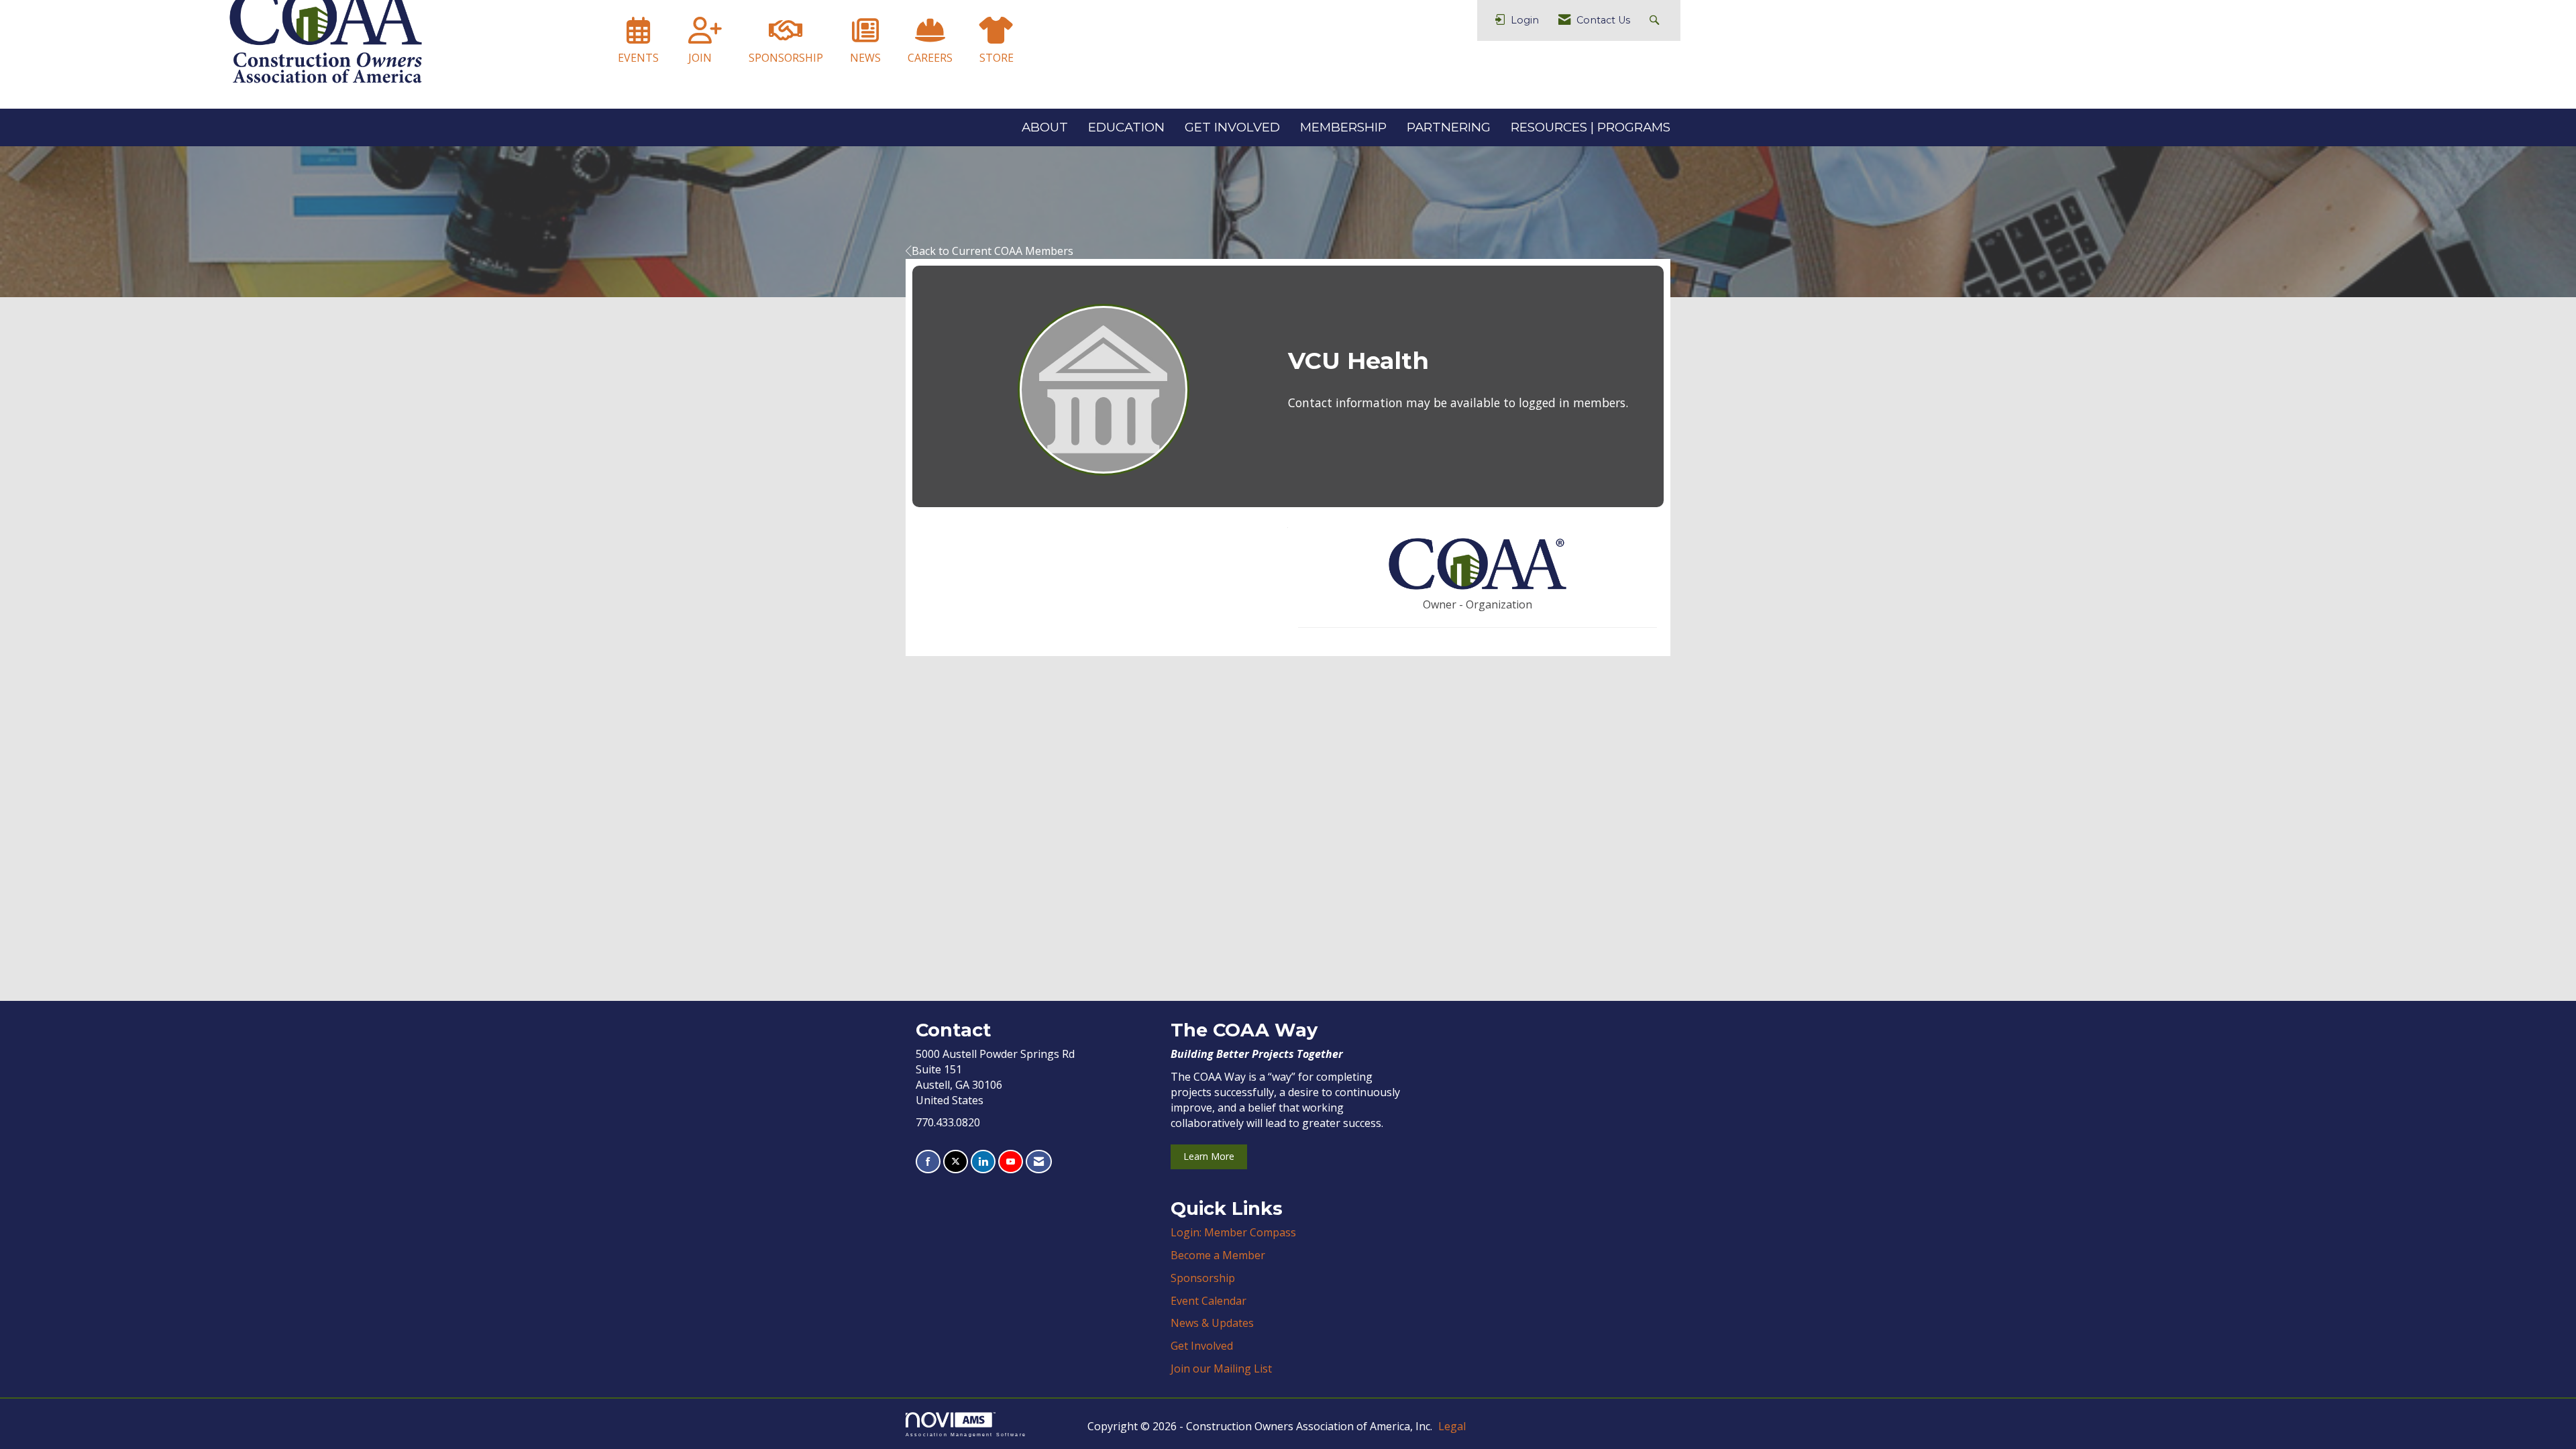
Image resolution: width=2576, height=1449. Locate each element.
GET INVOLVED (1232, 127)
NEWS (865, 58)
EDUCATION (1126, 127)
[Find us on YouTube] (1011, 1162)
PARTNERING (1449, 127)
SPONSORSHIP (786, 58)
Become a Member (1218, 1255)
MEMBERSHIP (1343, 127)
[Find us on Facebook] (928, 1162)
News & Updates (1212, 1323)
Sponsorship (1203, 1278)
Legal (1452, 1426)
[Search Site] (1656, 20)
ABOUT (1045, 127)
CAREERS (930, 58)
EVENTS (638, 58)
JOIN (700, 58)
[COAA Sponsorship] (786, 36)
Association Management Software (966, 1434)
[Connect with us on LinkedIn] (983, 1162)
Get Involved (1202, 1346)
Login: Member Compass (1233, 1232)
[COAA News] (865, 36)
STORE (997, 58)
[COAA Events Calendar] (638, 36)
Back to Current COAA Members (992, 251)
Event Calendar (1209, 1301)
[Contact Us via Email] (1039, 1162)
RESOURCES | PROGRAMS (1591, 127)
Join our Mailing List (1221, 1368)
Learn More (1209, 1156)
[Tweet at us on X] (956, 1162)
